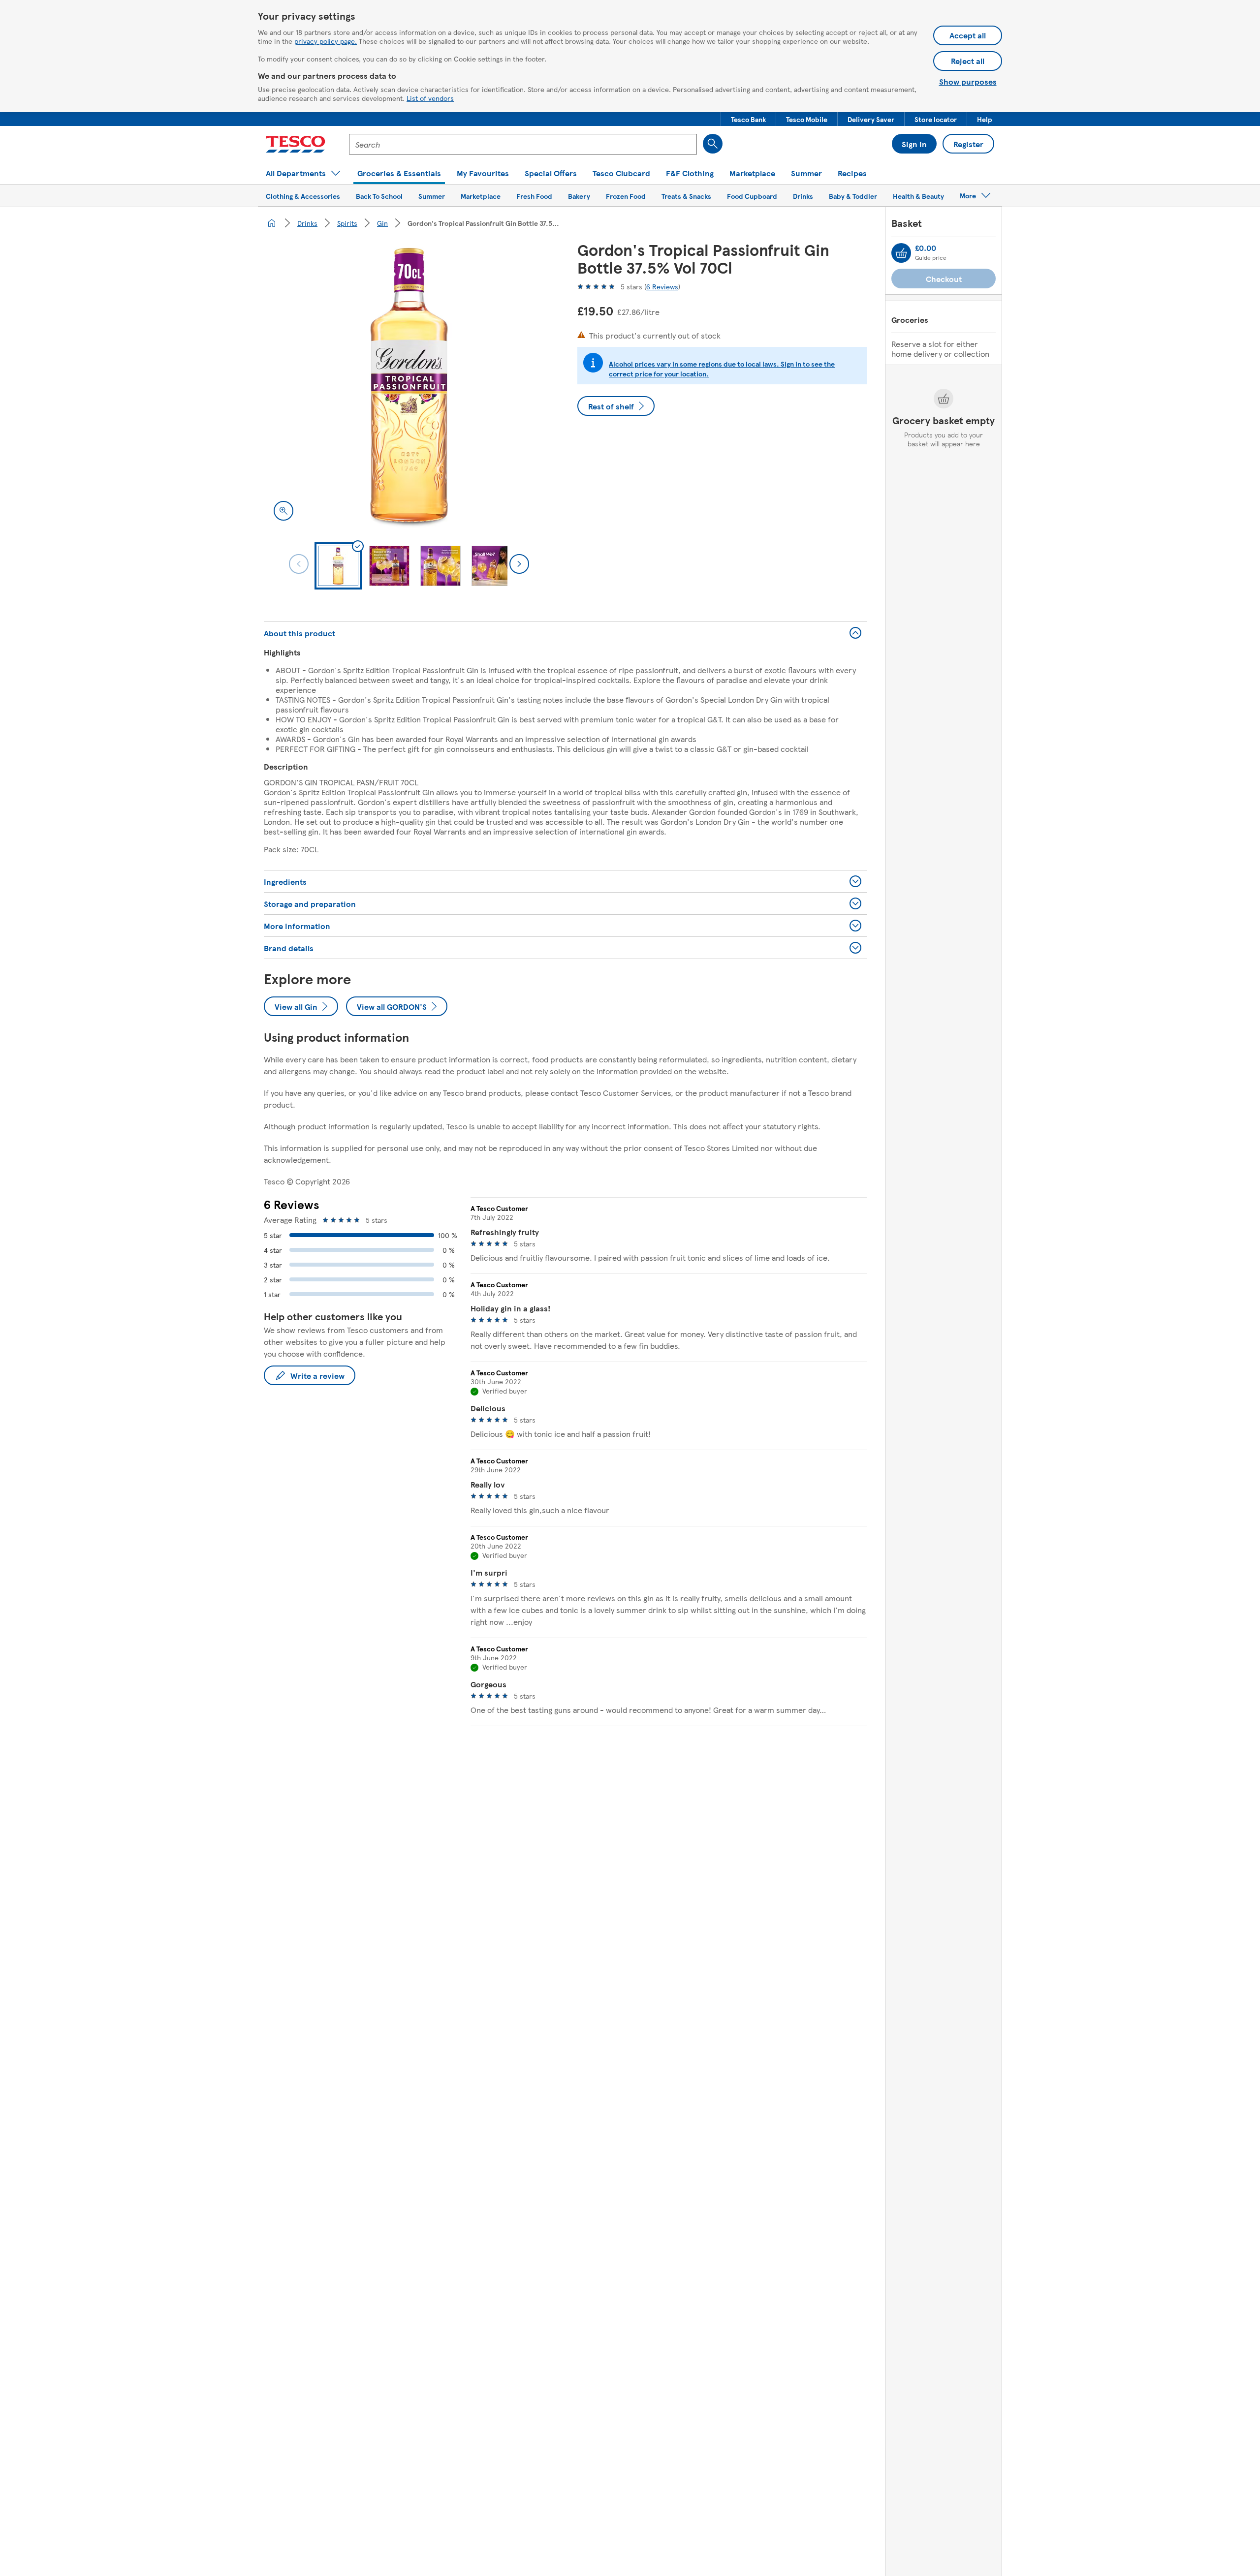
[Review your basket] (901, 253)
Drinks (307, 223)
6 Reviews (662, 286)
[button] (748, 119)
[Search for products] (713, 144)
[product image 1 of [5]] (409, 386)
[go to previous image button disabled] (299, 564)
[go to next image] (519, 564)
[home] (272, 223)
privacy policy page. (326, 41)
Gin (382, 223)
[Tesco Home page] (296, 144)
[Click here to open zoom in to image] (283, 511)
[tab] (338, 566)
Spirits (347, 223)
